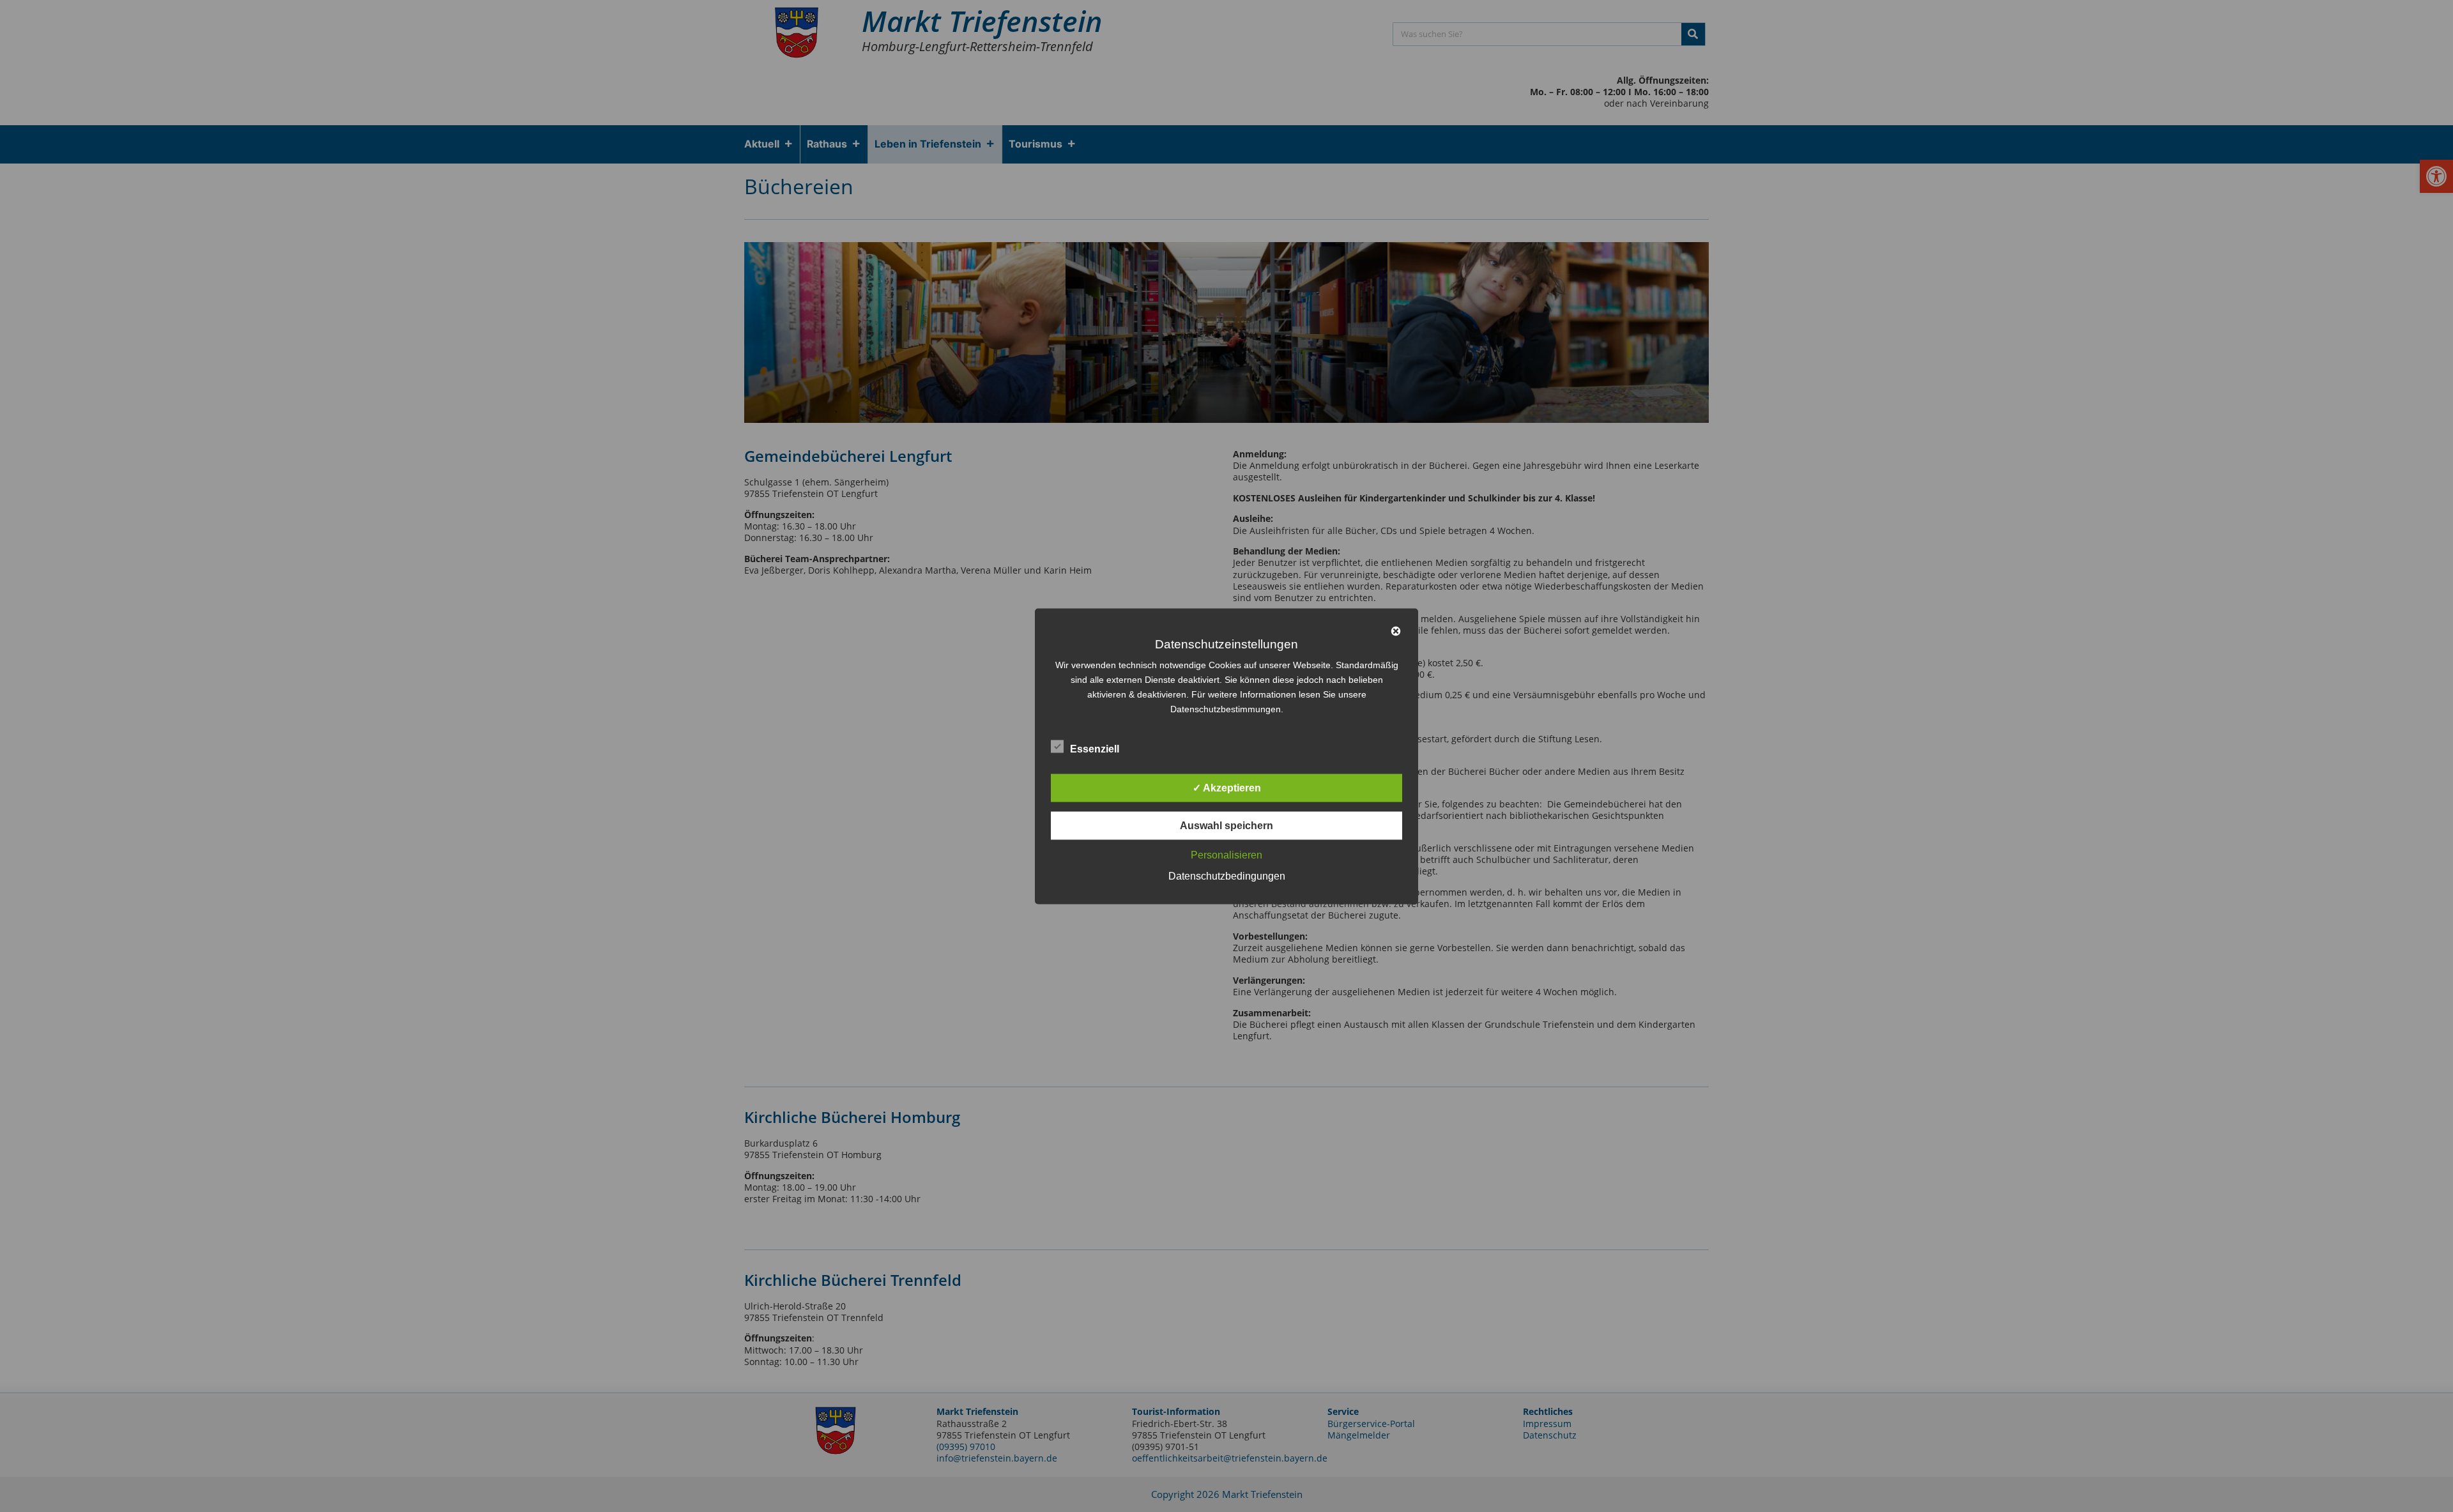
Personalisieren (1226, 854)
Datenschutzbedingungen (1227, 875)
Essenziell (1095, 748)
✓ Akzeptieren (1227, 787)
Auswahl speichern (1226, 825)
